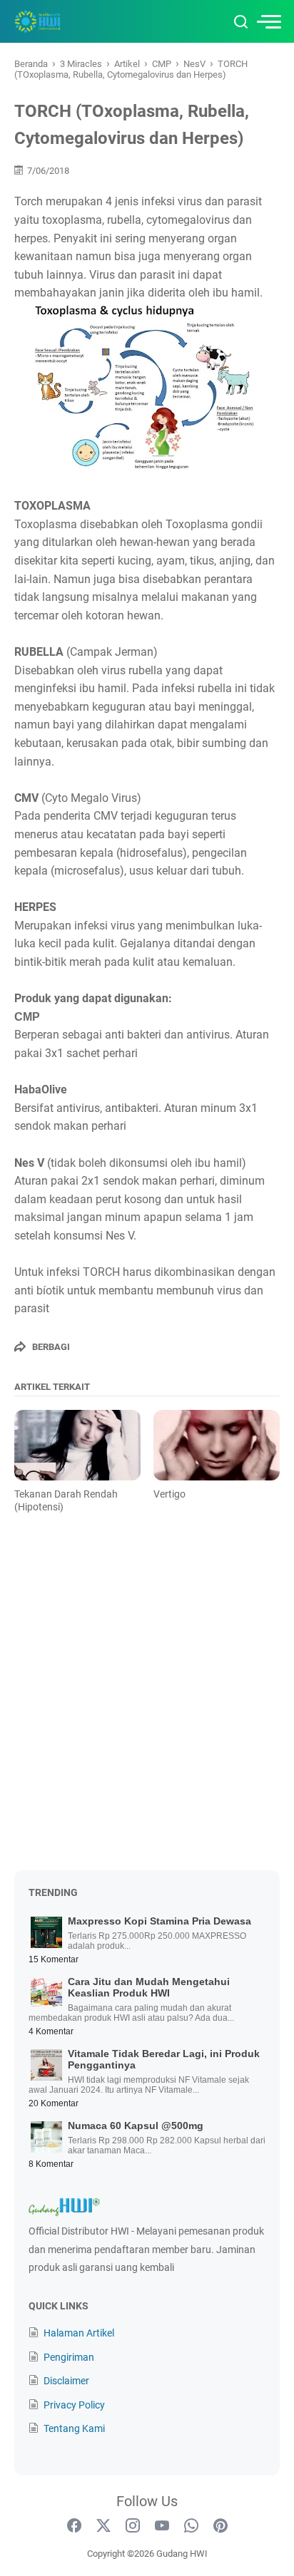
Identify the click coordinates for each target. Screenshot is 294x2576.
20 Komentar (54, 2103)
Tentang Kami (74, 2428)
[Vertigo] (217, 1446)
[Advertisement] (147, 1702)
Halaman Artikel (79, 2333)
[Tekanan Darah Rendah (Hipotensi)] (77, 1446)
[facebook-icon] (74, 2526)
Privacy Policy (74, 2405)
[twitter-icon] (103, 2526)
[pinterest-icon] (220, 2526)
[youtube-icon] (162, 2526)
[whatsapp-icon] (191, 2526)
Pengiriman (69, 2357)
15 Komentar (54, 1959)
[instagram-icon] (133, 2526)
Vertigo (169, 1494)
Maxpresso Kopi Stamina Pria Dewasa (159, 1921)
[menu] (268, 22)
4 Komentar (51, 2031)
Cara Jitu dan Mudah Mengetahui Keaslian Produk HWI (149, 1987)
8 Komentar (51, 2164)
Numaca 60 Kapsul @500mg (136, 2126)
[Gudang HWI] (74, 21)
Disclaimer (66, 2381)
